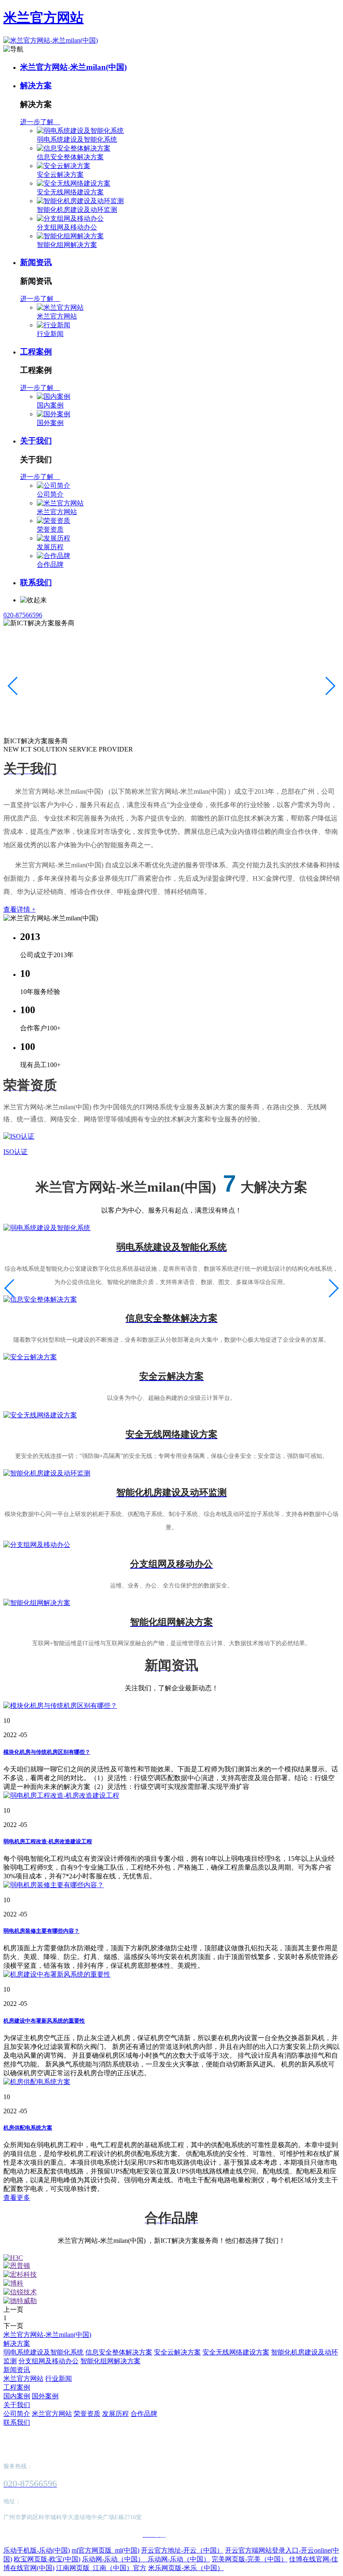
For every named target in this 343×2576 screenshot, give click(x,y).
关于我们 (36, 441)
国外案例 (50, 423)
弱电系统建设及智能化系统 (77, 139)
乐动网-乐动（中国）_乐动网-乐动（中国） (146, 2559)
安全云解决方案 (60, 175)
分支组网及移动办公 (67, 227)
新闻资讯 (36, 262)
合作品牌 (50, 564)
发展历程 (50, 547)
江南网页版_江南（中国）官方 (101, 2568)
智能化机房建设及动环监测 (77, 210)
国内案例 (50, 405)
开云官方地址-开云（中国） (182, 2550)
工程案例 (36, 352)
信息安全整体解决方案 (70, 157)
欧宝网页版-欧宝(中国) (47, 2559)
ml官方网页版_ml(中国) (105, 2550)
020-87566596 (23, 615)
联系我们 (36, 582)
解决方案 (36, 85)
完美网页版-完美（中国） (250, 2559)
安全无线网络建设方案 (70, 192)
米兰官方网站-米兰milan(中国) (73, 67)
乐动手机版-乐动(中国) (37, 2550)
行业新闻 (50, 334)
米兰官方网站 (44, 18)
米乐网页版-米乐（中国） (186, 2568)
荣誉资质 (50, 529)
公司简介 (50, 494)
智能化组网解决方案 (67, 245)
